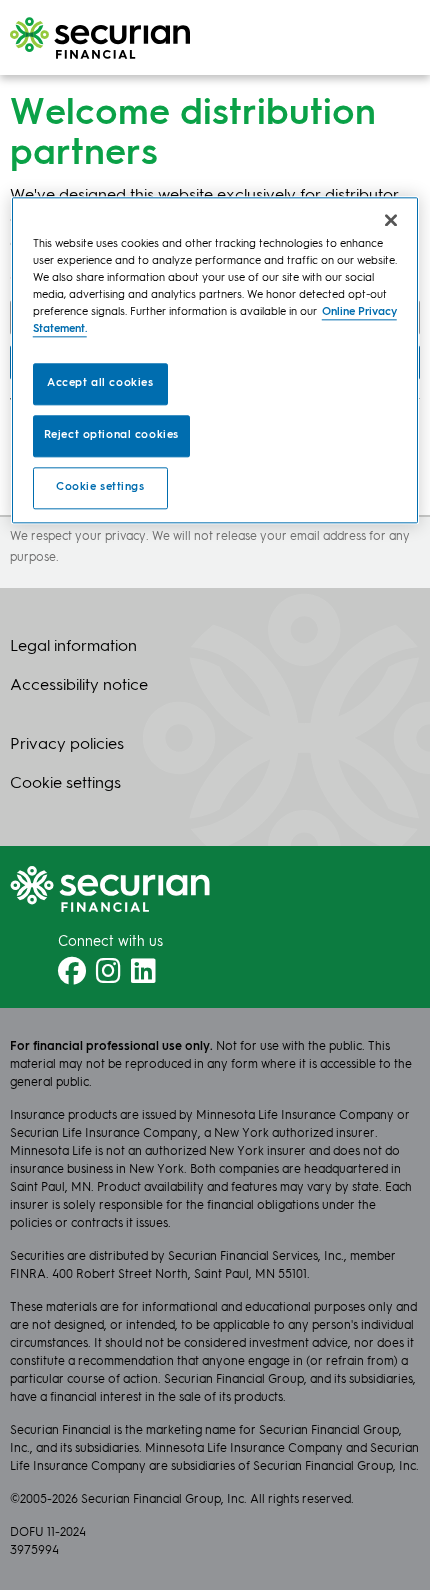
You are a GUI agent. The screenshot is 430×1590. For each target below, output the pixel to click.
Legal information (73, 647)
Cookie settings (100, 487)
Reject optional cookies (111, 435)
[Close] (391, 220)
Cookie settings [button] (65, 784)
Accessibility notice (79, 686)
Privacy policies (67, 745)
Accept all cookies (100, 383)
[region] (215, 360)
